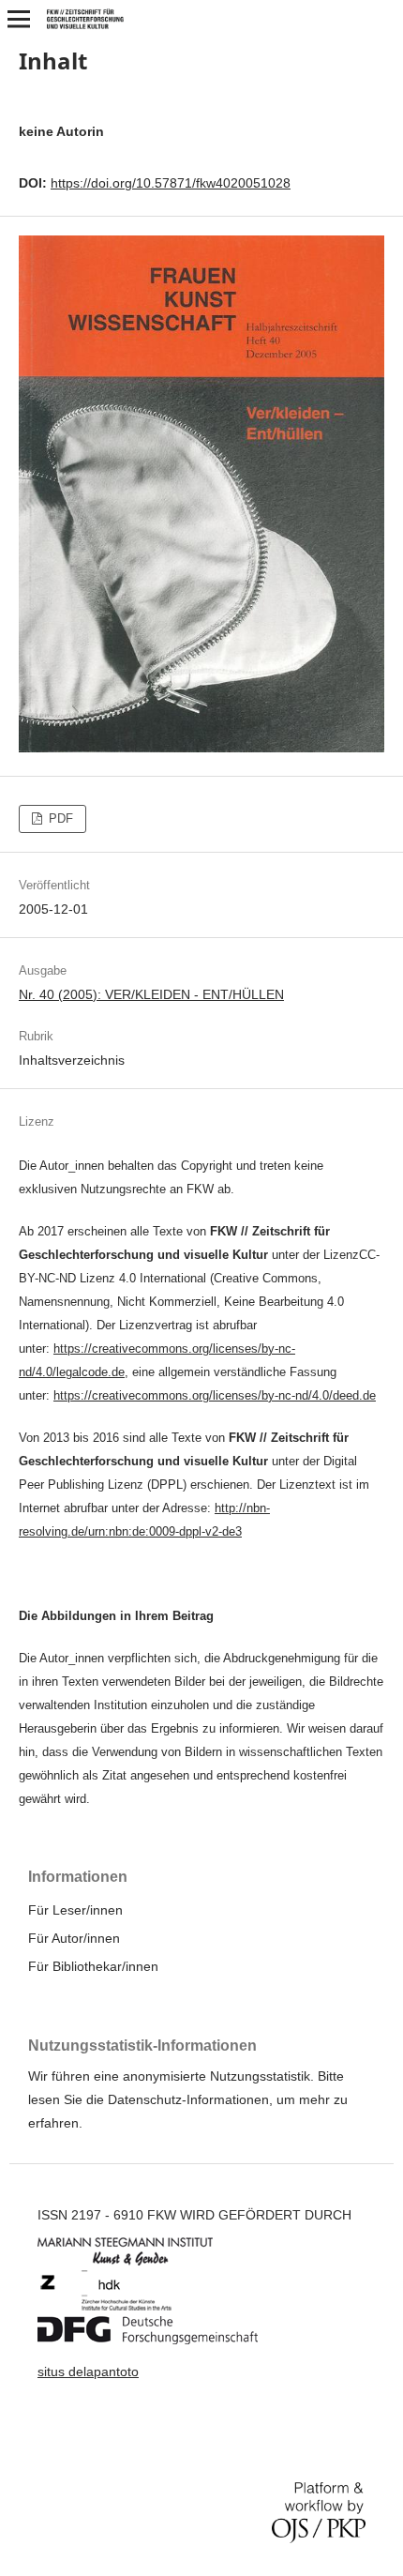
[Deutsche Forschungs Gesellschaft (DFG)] (162, 2340)
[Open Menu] (19, 19)
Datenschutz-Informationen (188, 2099)
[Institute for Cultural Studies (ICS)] (120, 2307)
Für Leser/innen (75, 1910)
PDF (59, 818)
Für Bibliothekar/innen (93, 1966)
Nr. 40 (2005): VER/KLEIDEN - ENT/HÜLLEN (151, 994)
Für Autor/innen (74, 1938)
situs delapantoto (88, 2371)
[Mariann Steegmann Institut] (139, 2261)
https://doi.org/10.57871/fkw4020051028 (171, 183)
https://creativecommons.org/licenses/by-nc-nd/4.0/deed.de (215, 1395)
